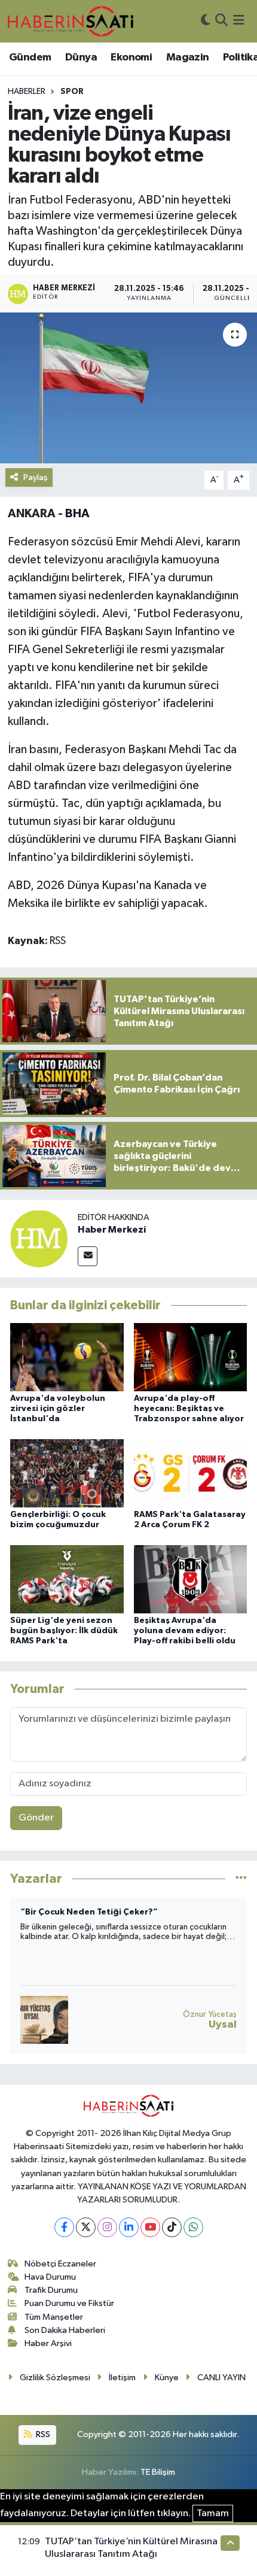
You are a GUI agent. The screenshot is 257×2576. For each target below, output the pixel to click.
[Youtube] (150, 2227)
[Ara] (221, 21)
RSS (42, 2434)
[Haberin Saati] (71, 21)
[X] (86, 2227)
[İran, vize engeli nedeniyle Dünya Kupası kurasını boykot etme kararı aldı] (128, 388)
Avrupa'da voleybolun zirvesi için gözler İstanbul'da (58, 1409)
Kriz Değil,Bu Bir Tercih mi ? (77, 1912)
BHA (77, 514)
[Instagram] (107, 2227)
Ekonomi (131, 57)
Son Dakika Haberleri (65, 2330)
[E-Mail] (88, 1256)
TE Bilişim (158, 2472)
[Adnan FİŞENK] (44, 2020)
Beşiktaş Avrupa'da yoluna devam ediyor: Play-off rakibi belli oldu (185, 1631)
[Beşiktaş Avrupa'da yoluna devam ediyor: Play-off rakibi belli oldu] (191, 1579)
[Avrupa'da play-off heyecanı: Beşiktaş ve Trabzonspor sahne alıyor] (191, 1357)
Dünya (81, 57)
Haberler (27, 92)
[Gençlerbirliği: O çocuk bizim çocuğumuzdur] (67, 1473)
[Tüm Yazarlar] (241, 1879)
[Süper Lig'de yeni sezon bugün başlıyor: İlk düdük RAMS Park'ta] (67, 1579)
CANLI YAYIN (221, 2378)
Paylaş (36, 477)
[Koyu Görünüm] (206, 21)
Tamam (213, 2513)
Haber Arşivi (48, 2343)
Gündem (30, 57)
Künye (167, 2378)
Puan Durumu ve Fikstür (69, 2303)
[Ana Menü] (239, 21)
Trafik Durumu (51, 2290)
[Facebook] (64, 2227)
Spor (72, 92)
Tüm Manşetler (54, 2317)
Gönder (36, 1818)
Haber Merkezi (112, 1230)
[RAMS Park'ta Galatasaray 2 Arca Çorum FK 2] (191, 1473)
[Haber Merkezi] (39, 1238)
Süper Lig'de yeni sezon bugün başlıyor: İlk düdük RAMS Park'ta (64, 1631)
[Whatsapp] (193, 2227)
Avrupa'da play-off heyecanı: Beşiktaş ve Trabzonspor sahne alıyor (189, 1409)
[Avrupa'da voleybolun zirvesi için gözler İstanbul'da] (67, 1357)
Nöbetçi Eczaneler (60, 2264)
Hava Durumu (50, 2277)
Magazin (188, 57)
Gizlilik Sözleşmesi (55, 2378)
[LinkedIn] (129, 2227)
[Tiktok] (172, 2227)
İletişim (122, 2378)
